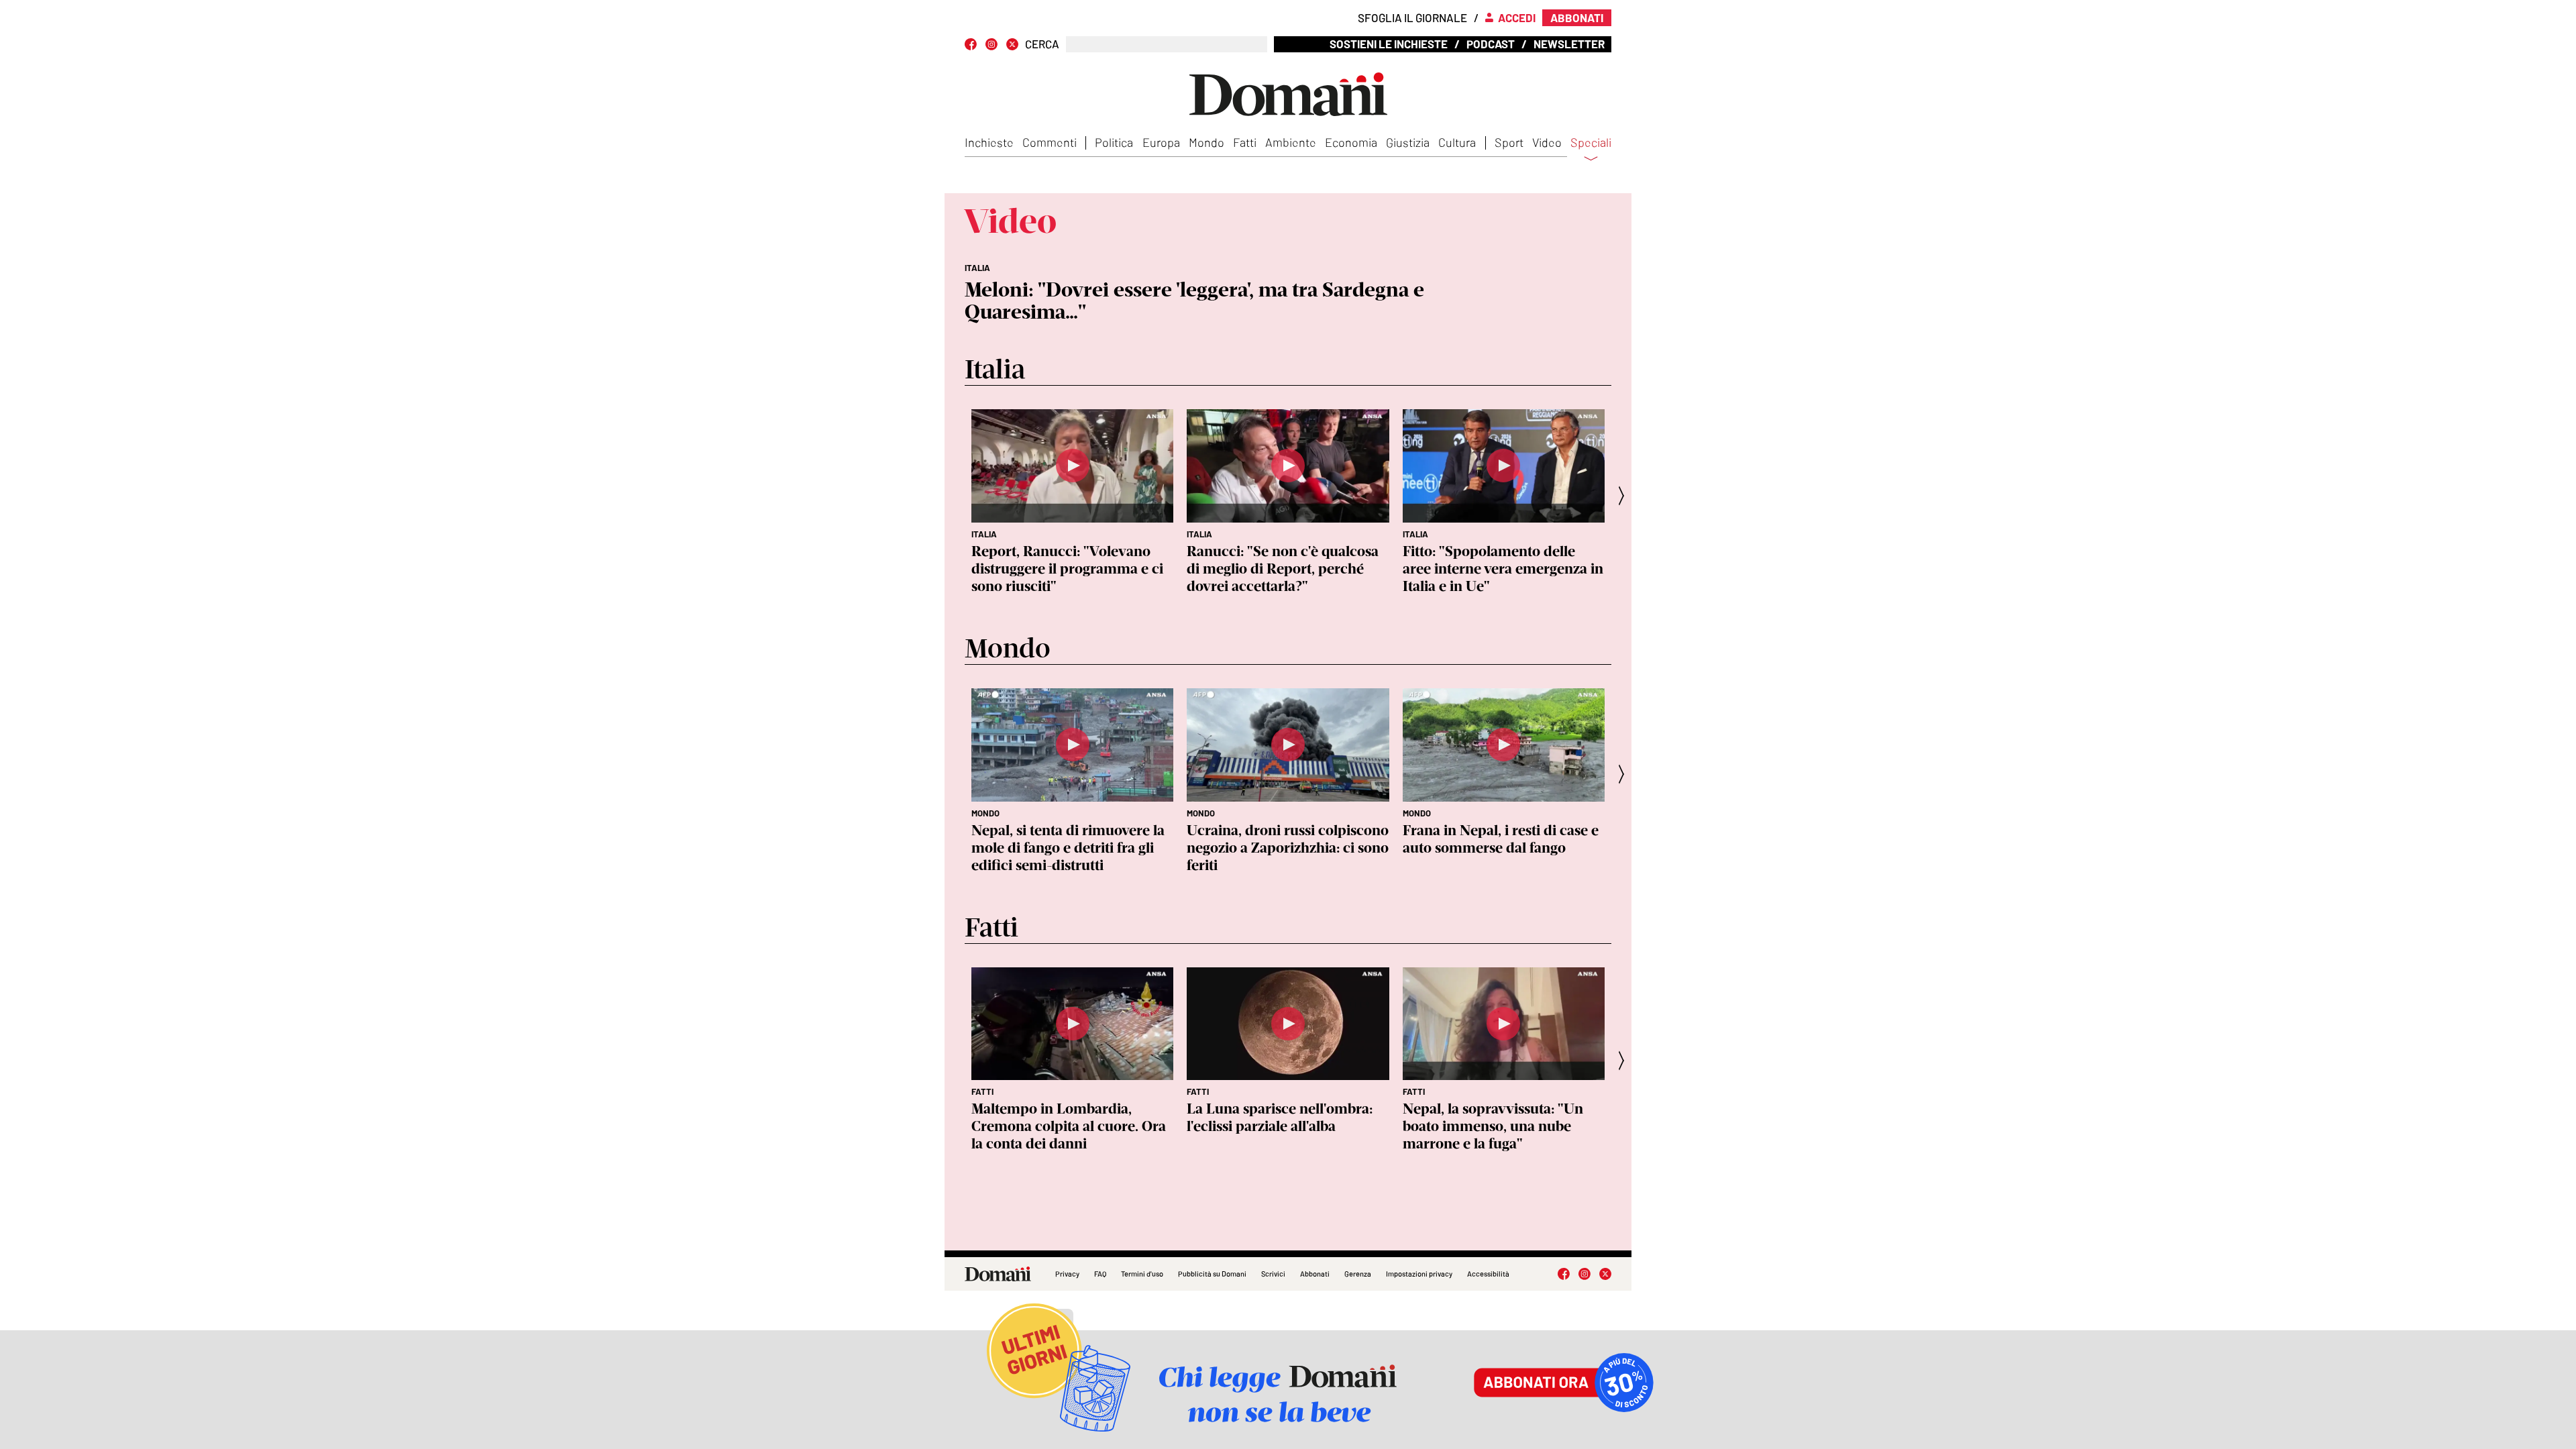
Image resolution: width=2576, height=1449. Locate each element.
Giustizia (1408, 142)
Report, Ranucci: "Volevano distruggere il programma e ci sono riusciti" (1067, 569)
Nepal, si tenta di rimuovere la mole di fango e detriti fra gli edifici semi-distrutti (1068, 848)
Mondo (1206, 142)
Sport (1509, 142)
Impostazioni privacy (1419, 1274)
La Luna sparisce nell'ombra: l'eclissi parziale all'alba (1280, 1117)
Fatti (1245, 142)
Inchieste (989, 142)
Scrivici (1273, 1274)
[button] (1625, 495)
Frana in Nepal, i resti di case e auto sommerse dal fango (1501, 839)
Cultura (1457, 142)
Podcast (1491, 44)
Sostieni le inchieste (1389, 44)
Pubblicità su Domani (1212, 1274)
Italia (984, 534)
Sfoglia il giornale (1412, 17)
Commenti (1050, 142)
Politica (1114, 142)
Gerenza (1358, 1274)
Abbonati (1315, 1274)
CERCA (1042, 44)
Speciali (1591, 143)
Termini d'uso (1142, 1274)
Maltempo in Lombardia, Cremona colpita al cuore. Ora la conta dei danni (1069, 1126)
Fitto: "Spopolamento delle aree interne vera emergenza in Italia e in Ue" (1503, 569)
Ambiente (1291, 142)
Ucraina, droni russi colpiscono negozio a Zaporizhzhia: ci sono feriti (1288, 848)
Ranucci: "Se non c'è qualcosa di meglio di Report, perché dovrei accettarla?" (1283, 569)
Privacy (1067, 1274)
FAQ (1100, 1274)
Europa (1161, 142)
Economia (1351, 142)
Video (1547, 142)
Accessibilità (1488, 1274)
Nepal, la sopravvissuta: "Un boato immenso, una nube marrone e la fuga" (1493, 1126)
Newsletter (1569, 44)
